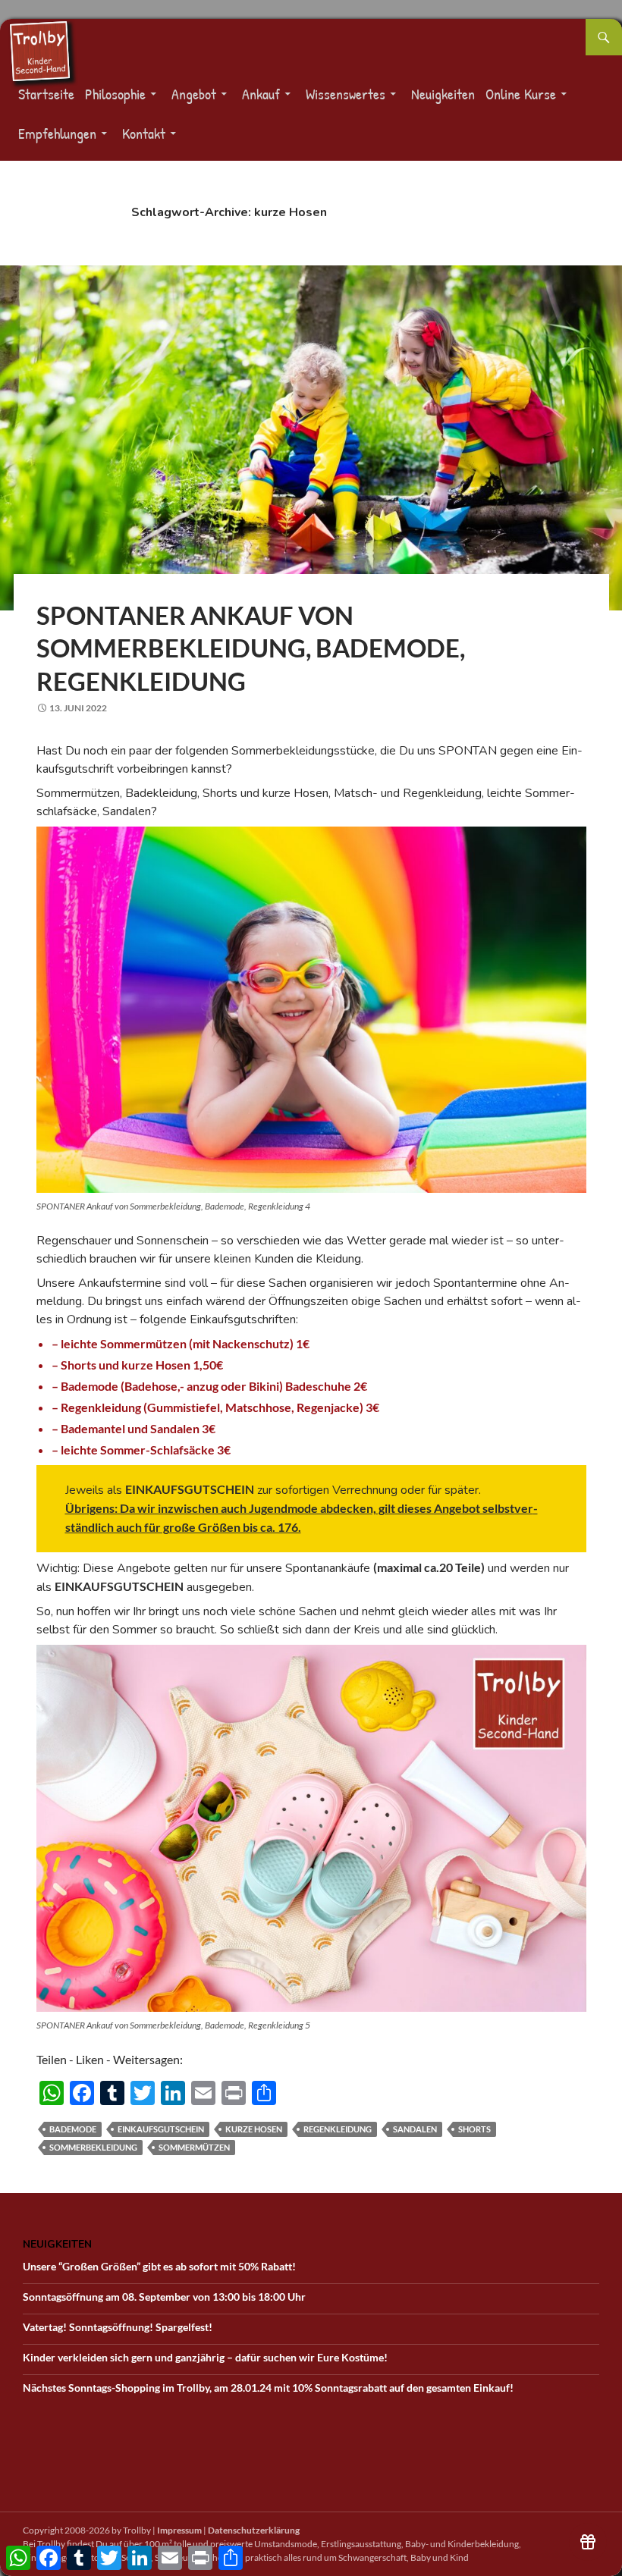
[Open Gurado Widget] (588, 2542)
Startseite (46, 94)
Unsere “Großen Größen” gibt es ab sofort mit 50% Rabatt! (159, 2266)
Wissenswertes (346, 94)
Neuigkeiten (443, 94)
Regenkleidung (338, 2129)
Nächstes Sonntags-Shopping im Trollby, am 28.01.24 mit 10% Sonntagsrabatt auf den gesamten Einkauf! (268, 2388)
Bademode (73, 2129)
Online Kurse (521, 94)
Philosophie (115, 94)
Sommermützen (194, 2147)
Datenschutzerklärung (254, 2530)
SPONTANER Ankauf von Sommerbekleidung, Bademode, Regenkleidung (251, 648)
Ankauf (261, 94)
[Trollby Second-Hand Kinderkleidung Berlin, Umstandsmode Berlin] (39, 50)
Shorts (474, 2129)
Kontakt (144, 133)
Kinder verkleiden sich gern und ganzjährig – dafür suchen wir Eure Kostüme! (205, 2357)
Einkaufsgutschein (161, 2129)
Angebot (194, 94)
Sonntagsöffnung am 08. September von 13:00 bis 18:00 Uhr (164, 2297)
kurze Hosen (254, 2129)
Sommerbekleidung (93, 2147)
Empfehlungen (57, 133)
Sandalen (415, 2129)
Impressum (179, 2530)
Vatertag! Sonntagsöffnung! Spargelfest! (118, 2327)
